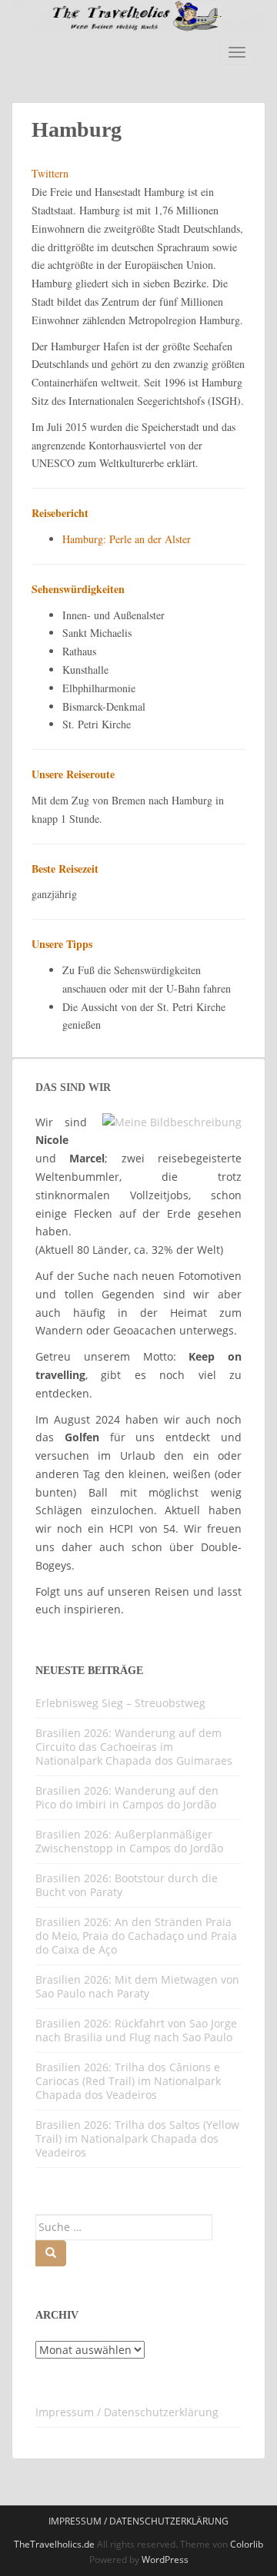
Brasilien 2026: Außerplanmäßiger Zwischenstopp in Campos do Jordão (129, 1841)
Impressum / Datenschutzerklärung (127, 2412)
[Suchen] (51, 2253)
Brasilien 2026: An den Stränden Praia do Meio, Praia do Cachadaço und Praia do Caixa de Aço (136, 1936)
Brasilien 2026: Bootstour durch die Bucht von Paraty (127, 1885)
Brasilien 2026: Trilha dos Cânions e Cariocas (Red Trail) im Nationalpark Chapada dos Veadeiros (128, 2081)
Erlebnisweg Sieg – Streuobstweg (120, 1703)
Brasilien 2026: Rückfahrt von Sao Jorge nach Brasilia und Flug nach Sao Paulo (136, 2030)
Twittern (50, 173)
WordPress (165, 2559)
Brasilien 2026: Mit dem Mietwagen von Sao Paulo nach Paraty (137, 1986)
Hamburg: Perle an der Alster (127, 539)
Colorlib (247, 2544)
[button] (28, 2548)
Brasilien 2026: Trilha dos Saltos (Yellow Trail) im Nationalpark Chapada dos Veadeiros (137, 2138)
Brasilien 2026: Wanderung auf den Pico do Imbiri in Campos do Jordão (127, 1797)
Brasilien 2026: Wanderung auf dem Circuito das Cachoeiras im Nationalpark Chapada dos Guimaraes (134, 1747)
